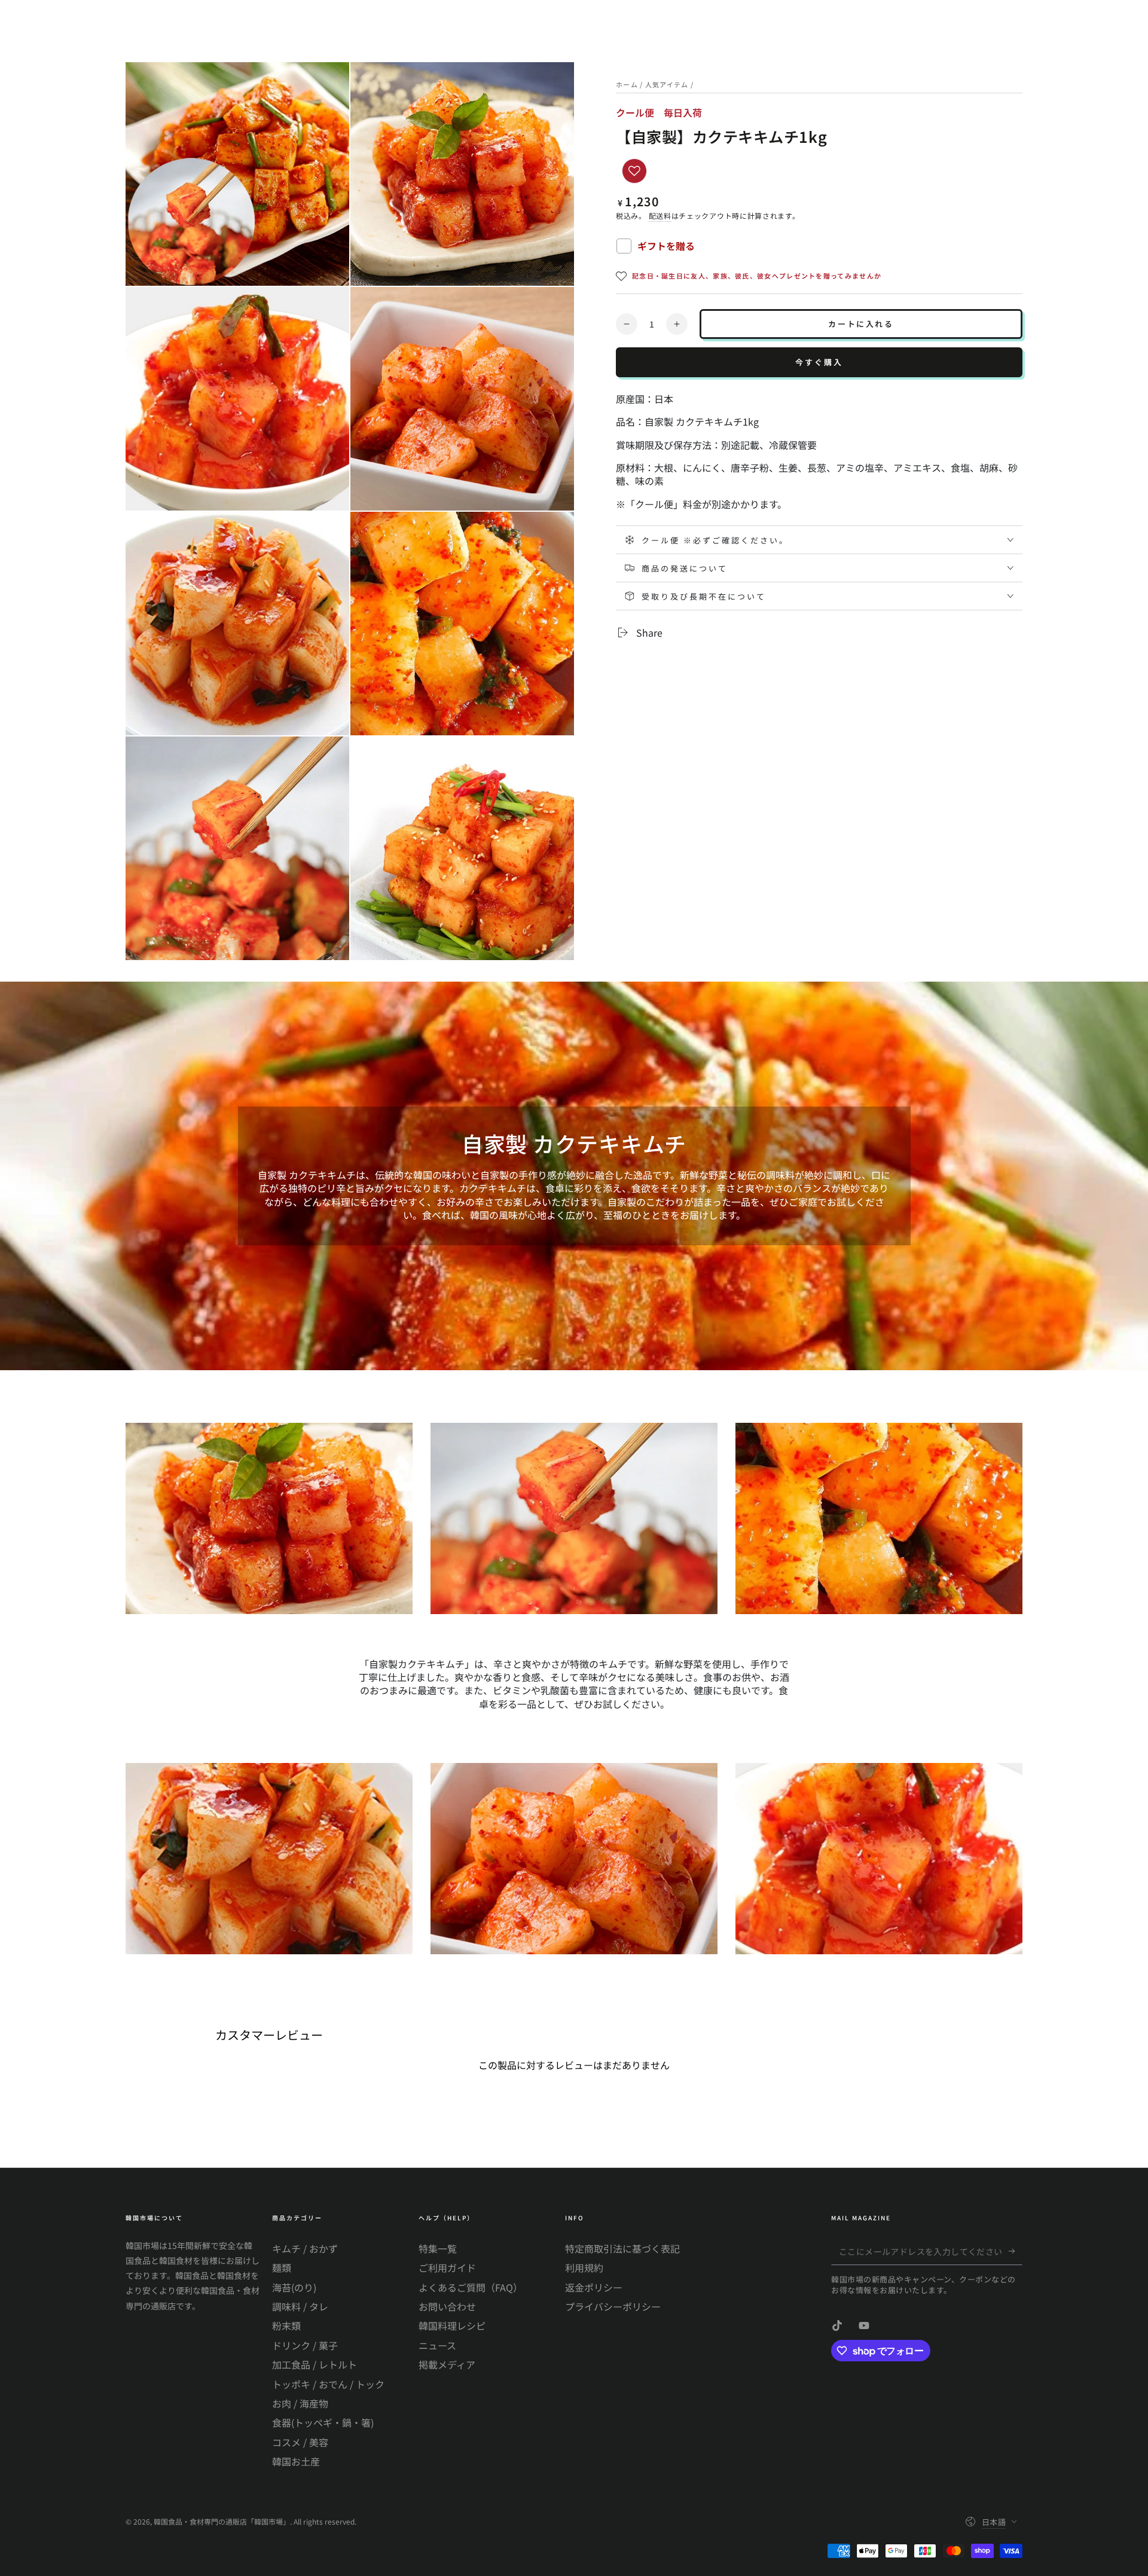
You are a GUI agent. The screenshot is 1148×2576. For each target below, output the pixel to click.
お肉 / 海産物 (300, 2403)
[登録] (1016, 2251)
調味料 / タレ (300, 2306)
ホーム (627, 84)
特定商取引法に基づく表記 (622, 2248)
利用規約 (584, 2268)
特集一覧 (438, 2248)
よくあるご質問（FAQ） (471, 2287)
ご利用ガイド (447, 2268)
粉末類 (286, 2326)
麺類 (282, 2268)
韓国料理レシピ (452, 2326)
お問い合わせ (447, 2306)
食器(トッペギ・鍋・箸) (323, 2422)
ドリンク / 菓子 (305, 2345)
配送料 (660, 216)
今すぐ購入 (819, 362)
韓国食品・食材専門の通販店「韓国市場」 (222, 2521)
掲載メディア (447, 2364)
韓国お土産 (296, 2461)
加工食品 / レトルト (315, 2364)
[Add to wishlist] (634, 171)
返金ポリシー (594, 2287)
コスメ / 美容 (300, 2442)
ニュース (437, 2345)
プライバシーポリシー (613, 2306)
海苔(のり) (294, 2287)
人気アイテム (667, 84)
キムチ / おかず (305, 2248)
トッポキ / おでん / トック (328, 2384)
